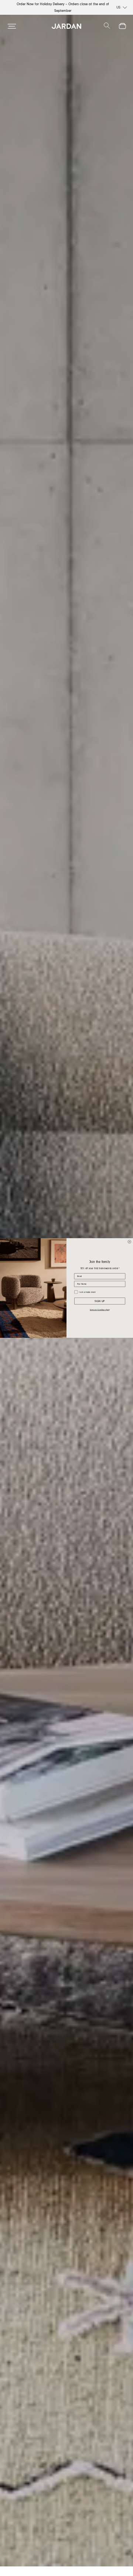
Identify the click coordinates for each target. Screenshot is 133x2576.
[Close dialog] (129, 1242)
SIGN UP (100, 1301)
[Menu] (12, 26)
